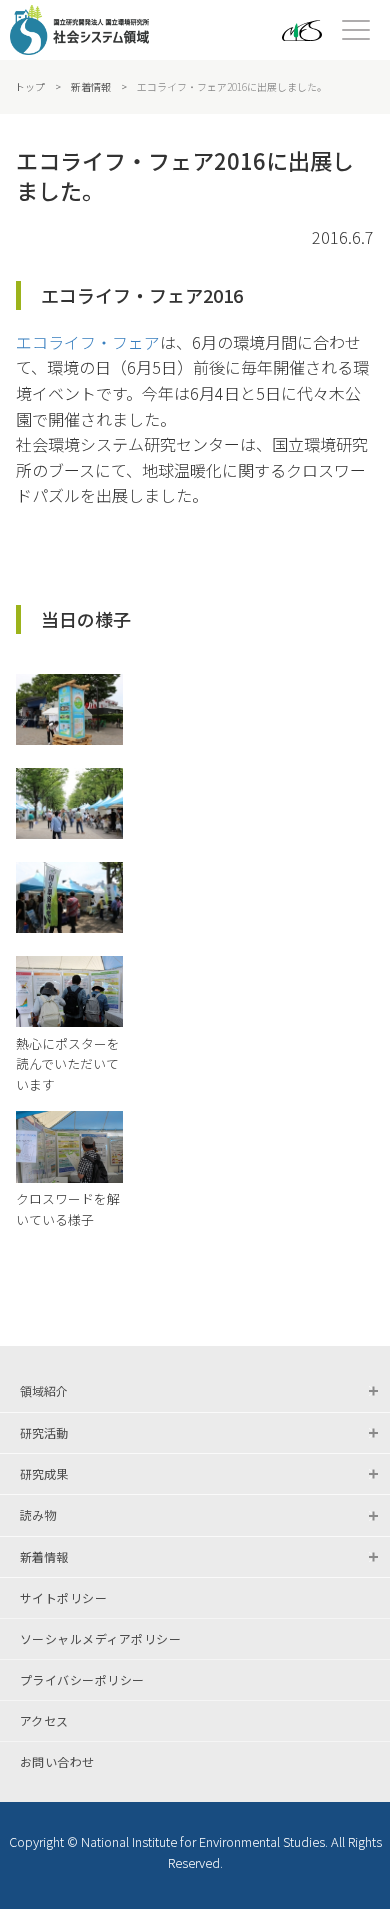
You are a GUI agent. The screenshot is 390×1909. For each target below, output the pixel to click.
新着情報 (91, 87)
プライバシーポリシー (82, 1680)
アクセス (44, 1721)
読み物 (38, 1514)
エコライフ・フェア (88, 342)
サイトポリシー (63, 1598)
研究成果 (44, 1473)
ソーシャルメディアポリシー (100, 1639)
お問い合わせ (57, 1762)
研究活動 (44, 1432)
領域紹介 (44, 1390)
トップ (30, 87)
